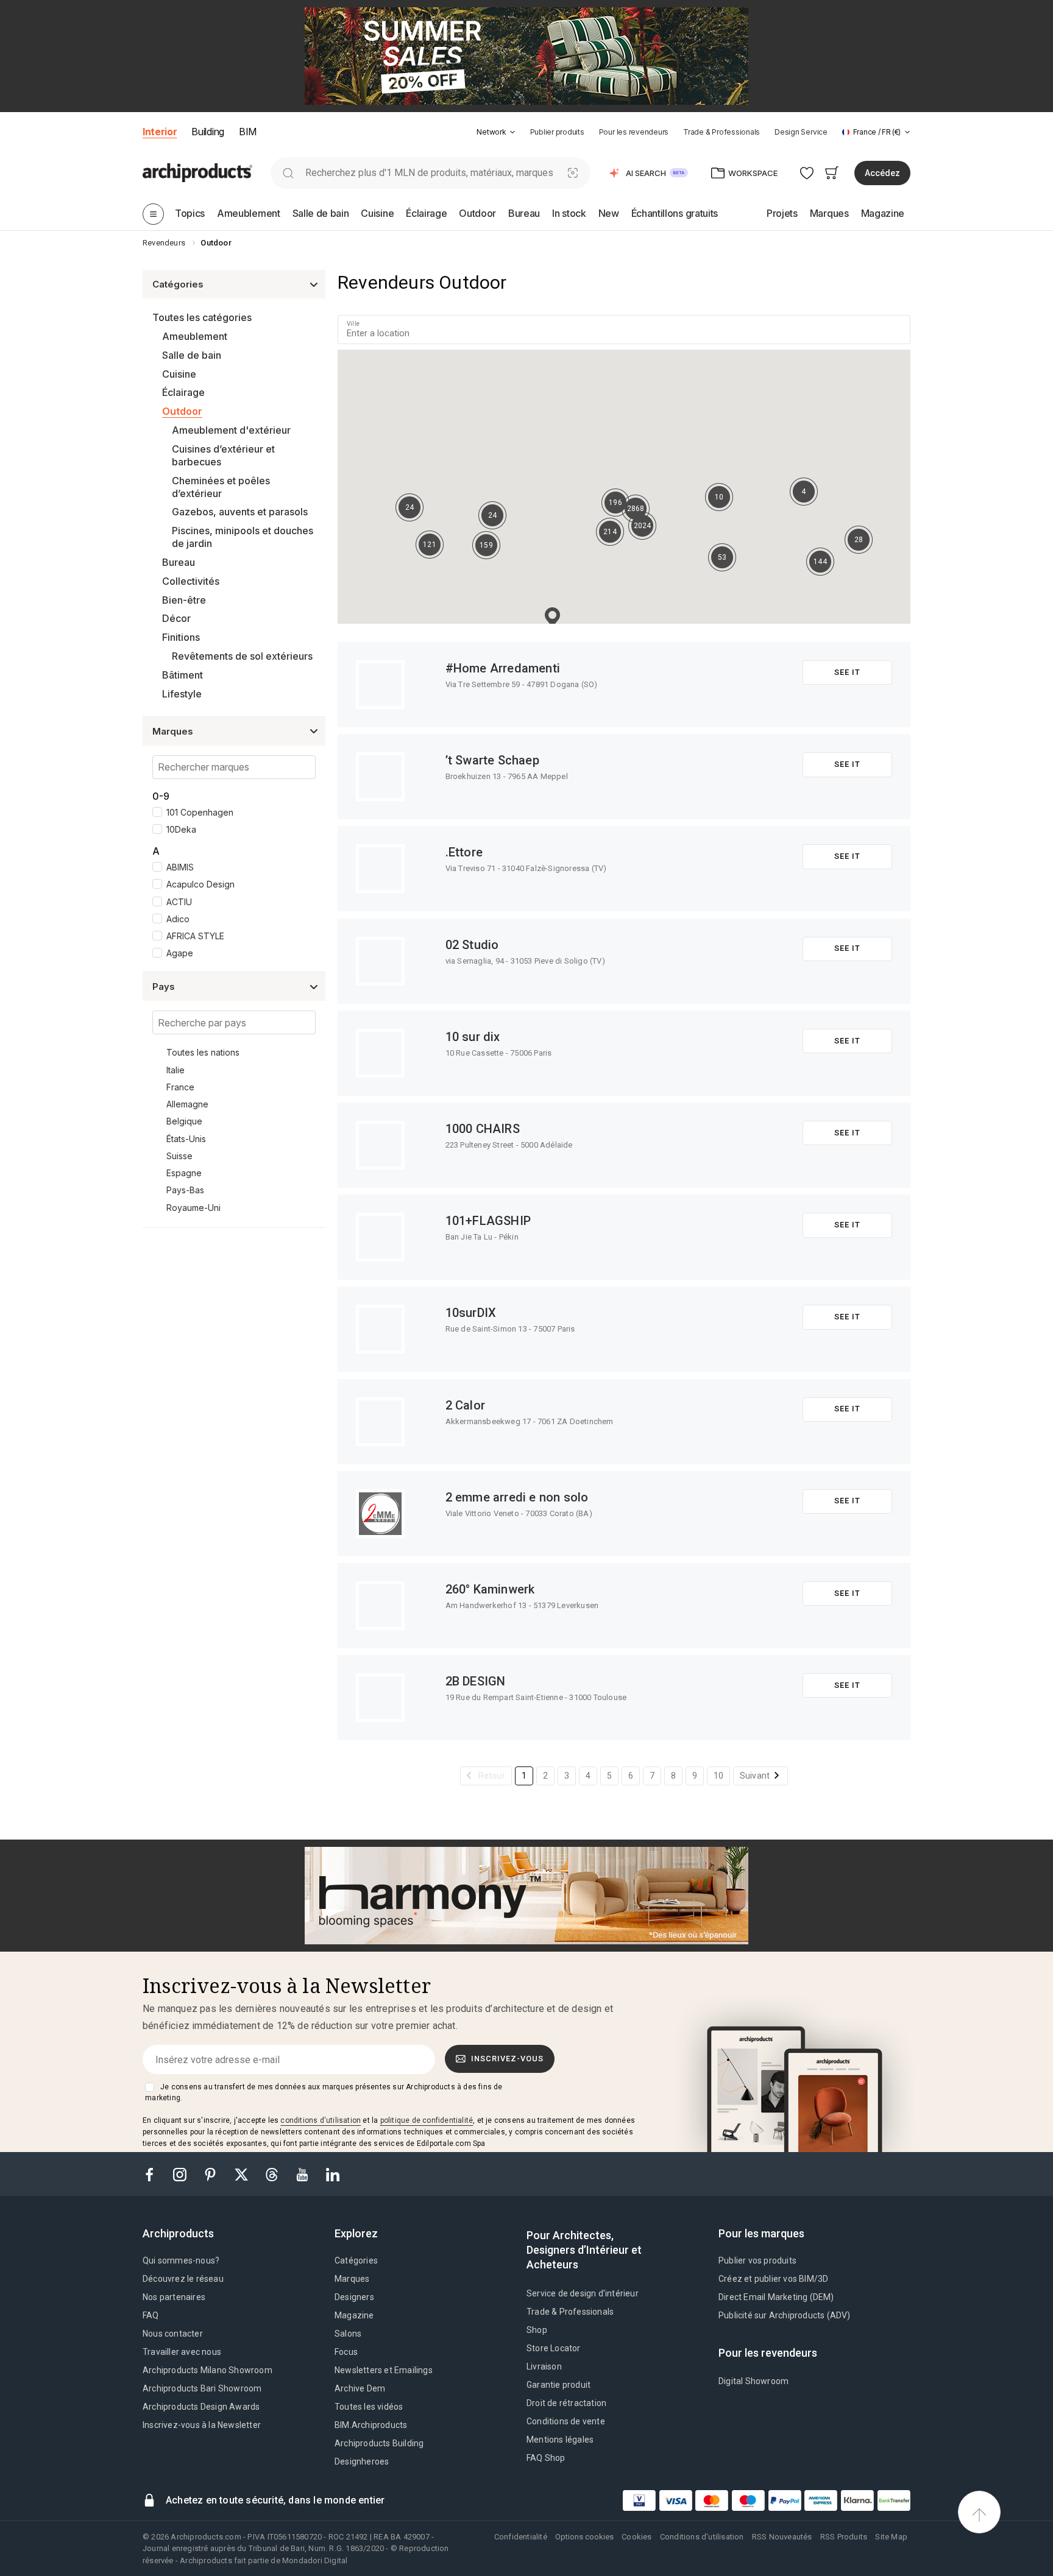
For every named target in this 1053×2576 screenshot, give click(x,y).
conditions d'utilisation (321, 2120)
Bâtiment (183, 675)
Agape (180, 953)
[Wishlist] (807, 173)
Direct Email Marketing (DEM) (776, 2297)
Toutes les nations (203, 1052)
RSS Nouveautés (782, 2537)
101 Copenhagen (200, 812)
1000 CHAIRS (483, 1129)
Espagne (184, 1173)
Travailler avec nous (182, 2352)
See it (847, 672)
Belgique (184, 1121)
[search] (288, 173)
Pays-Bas (185, 1190)
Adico (178, 919)
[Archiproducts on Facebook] (154, 2174)
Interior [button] (160, 132)
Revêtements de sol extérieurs (242, 656)
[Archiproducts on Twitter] (243, 2174)
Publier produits (557, 132)
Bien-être (184, 600)
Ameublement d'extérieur (231, 430)
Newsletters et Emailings (384, 2370)
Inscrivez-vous (507, 2059)
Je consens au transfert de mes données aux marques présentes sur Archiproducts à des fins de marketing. (324, 2092)
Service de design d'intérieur (583, 2293)
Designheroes (362, 2461)
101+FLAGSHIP (488, 1221)
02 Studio (472, 945)
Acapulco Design (200, 884)
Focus (346, 2352)
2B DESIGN (476, 1681)
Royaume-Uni (193, 1208)
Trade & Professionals (721, 132)
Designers (354, 2297)
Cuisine (179, 374)
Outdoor (182, 411)
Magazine (354, 2315)
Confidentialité (521, 2537)
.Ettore (464, 852)
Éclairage (183, 392)
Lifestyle (182, 694)
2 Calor (465, 1405)
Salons (348, 2334)
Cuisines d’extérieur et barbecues (223, 455)
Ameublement (195, 336)
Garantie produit (558, 2385)
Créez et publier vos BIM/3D (773, 2279)
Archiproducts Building (379, 2443)
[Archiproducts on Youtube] (303, 2174)
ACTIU (179, 902)
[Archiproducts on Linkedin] (333, 2174)
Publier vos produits (757, 2260)
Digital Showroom (753, 2381)
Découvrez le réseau (183, 2279)
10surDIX (471, 1313)
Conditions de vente (566, 2421)
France (180, 1087)
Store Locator (554, 2348)
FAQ (151, 2315)
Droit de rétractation (566, 2403)
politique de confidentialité (427, 2120)
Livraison (544, 2366)
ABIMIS (180, 867)
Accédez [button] (882, 173)
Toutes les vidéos (369, 2407)
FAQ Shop (546, 2458)
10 (718, 1776)
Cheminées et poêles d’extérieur (221, 487)
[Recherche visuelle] (573, 173)
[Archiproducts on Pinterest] (211, 2174)
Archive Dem (360, 2388)
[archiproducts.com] (197, 172)
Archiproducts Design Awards (201, 2407)
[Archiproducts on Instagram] (181, 2174)
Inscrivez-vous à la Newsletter (202, 2425)
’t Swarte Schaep (492, 760)
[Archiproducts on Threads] (273, 2174)
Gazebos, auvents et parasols (240, 512)
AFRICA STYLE (195, 936)
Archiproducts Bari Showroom (202, 2388)
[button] (496, 132)
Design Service (801, 132)
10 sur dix (473, 1037)
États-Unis (186, 1139)
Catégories (356, 2260)
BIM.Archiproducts (371, 2425)
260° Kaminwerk (490, 1589)
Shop (537, 2330)
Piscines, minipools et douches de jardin (243, 537)
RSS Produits (844, 2537)
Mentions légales (560, 2440)
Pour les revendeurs (634, 132)
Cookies (636, 2537)
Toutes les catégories (202, 317)
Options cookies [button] (584, 2537)
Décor (176, 618)
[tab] (512, 132)
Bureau (179, 562)
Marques (352, 2279)
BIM (248, 132)
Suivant (755, 1776)
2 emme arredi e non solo (517, 1497)
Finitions (181, 637)
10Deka (181, 829)
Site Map (891, 2537)
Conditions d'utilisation (702, 2537)
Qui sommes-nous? (181, 2260)
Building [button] (207, 132)
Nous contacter (173, 2334)
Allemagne (187, 1104)
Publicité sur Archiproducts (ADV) (785, 2315)
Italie (175, 1070)
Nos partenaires (174, 2297)
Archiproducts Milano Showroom (207, 2370)
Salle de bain (192, 355)
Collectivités (191, 581)
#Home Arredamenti (503, 668)
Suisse (179, 1156)
